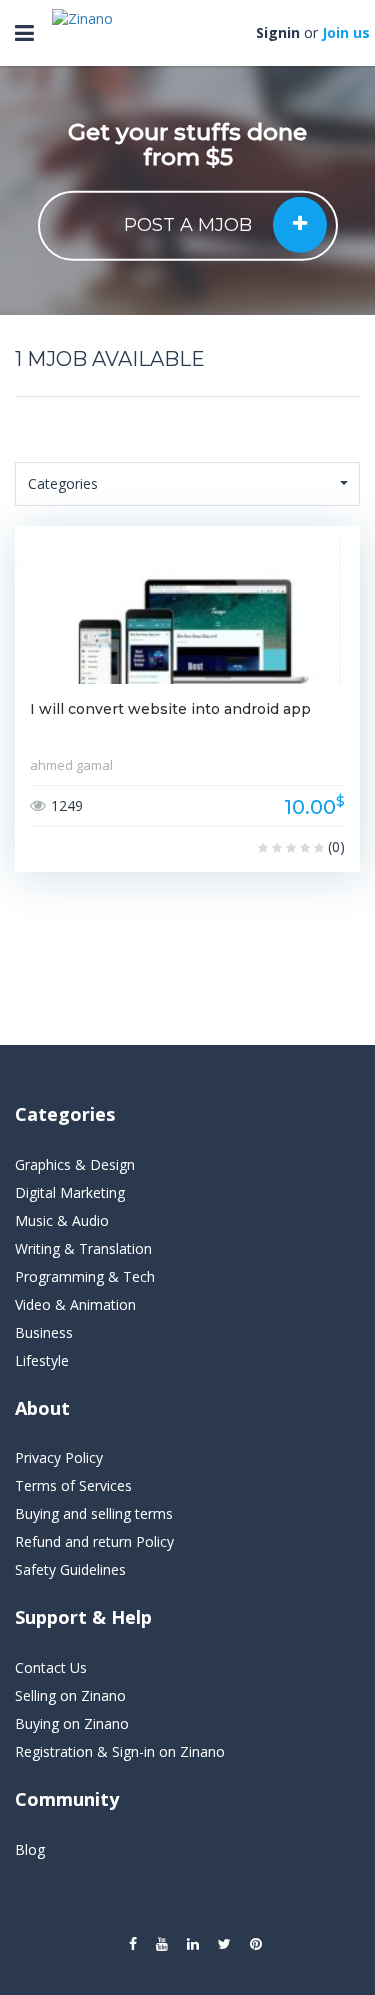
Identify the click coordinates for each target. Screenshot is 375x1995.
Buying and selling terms (94, 1513)
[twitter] (224, 1944)
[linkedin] (193, 1944)
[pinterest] (256, 1944)
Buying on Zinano (72, 1723)
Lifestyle (42, 1360)
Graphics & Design (75, 1164)
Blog (30, 1849)
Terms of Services (73, 1485)
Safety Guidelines (70, 1569)
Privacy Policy (59, 1457)
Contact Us (51, 1667)
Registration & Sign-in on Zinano (120, 1751)
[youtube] (162, 1944)
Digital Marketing (70, 1192)
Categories (63, 483)
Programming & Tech (85, 1276)
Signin (278, 32)
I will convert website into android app (170, 709)
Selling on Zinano (70, 1695)
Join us (346, 32)
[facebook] (133, 1944)
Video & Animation (75, 1304)
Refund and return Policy (94, 1541)
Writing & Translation (83, 1248)
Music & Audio (62, 1220)
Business (44, 1332)
